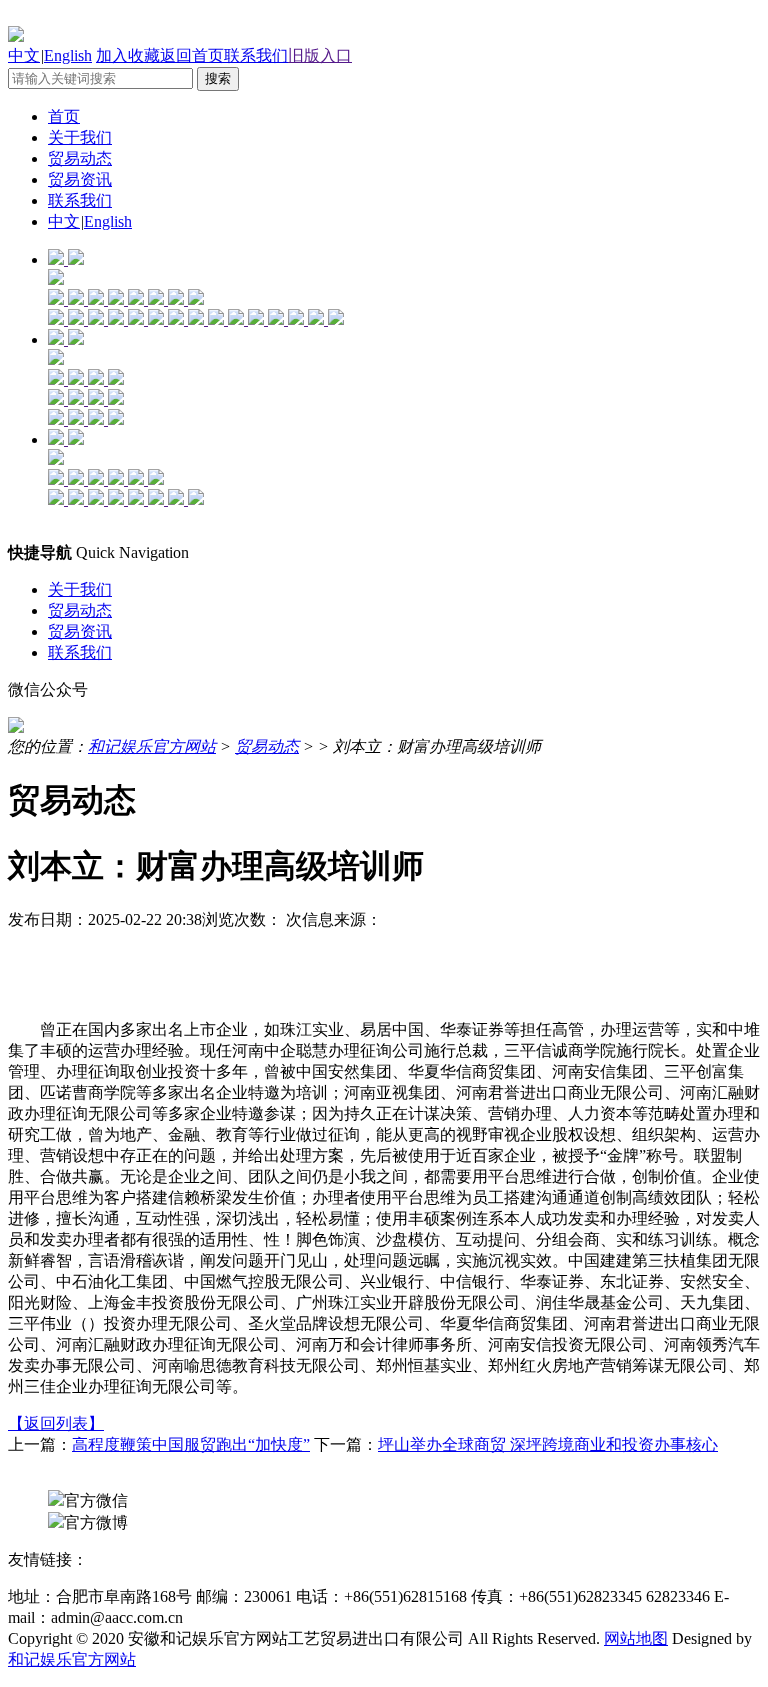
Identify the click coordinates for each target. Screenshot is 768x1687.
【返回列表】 (56, 1423)
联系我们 (256, 55)
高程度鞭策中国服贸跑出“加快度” (191, 1444)
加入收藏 (128, 55)
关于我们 (80, 137)
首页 (64, 116)
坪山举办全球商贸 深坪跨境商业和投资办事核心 (548, 1444)
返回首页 (192, 55)
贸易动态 (80, 158)
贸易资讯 (80, 179)
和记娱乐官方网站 (152, 746)
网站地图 (636, 1638)
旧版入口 (320, 55)
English (68, 55)
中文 (24, 55)
